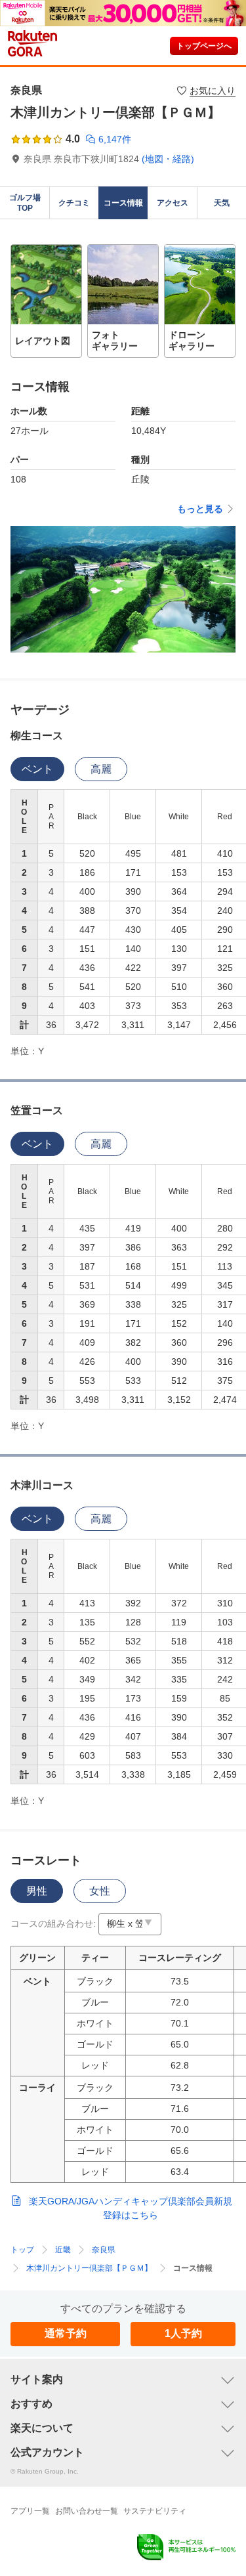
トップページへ (204, 46)
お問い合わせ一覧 (87, 2511)
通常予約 (66, 2333)
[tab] (37, 769)
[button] (46, 301)
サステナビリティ (155, 2511)
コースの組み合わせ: (53, 1923)
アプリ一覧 (30, 2511)
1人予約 (183, 2333)
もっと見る (200, 509)
